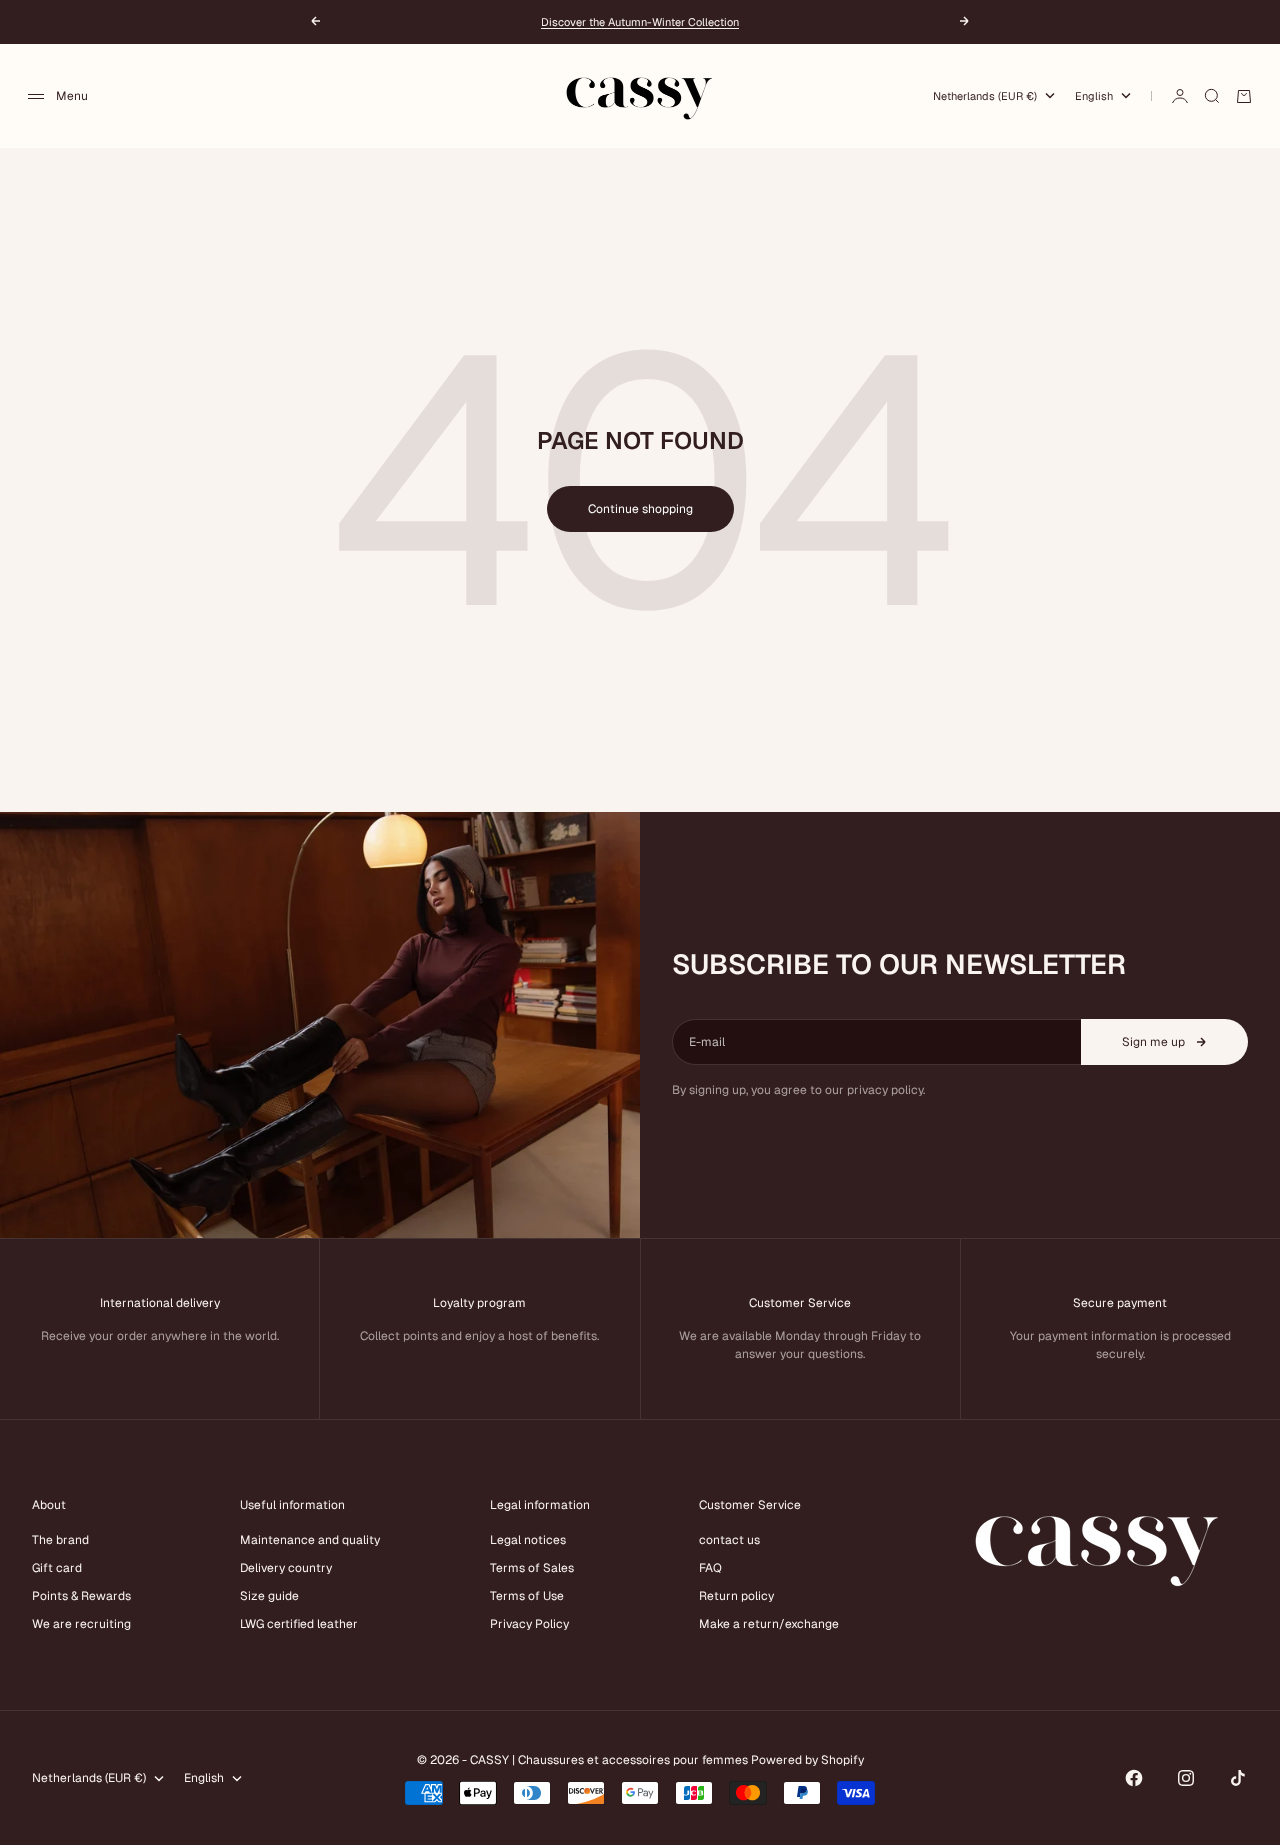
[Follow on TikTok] (1238, 1778)
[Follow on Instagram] (1186, 1778)
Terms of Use (527, 1596)
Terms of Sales (532, 1568)
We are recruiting (81, 1624)
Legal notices (528, 1540)
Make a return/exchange (769, 1624)
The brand (60, 1540)
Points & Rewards (81, 1596)
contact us (729, 1540)
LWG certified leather (299, 1624)
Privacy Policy (529, 1624)
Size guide (269, 1596)
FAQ (710, 1568)
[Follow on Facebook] (1134, 1778)
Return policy (736, 1596)
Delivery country (286, 1568)
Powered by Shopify (807, 1760)
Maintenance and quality (310, 1540)
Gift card (57, 1568)
